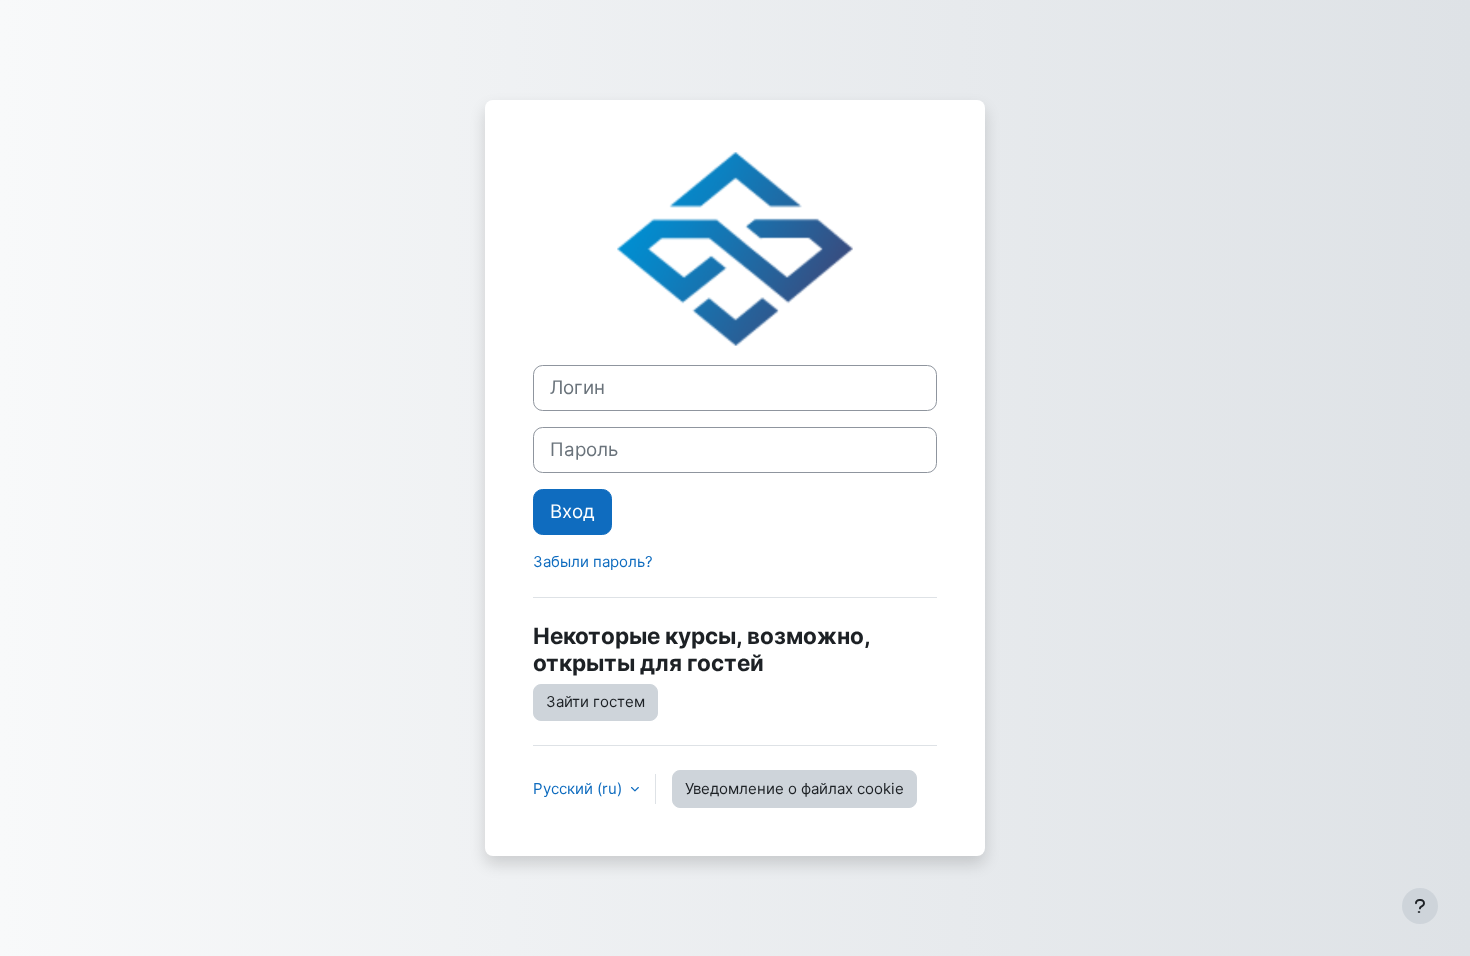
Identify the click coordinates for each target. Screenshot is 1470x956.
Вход (572, 511)
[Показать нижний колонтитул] (1420, 906)
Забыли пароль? (593, 561)
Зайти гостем (595, 701)
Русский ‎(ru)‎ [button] (579, 788)
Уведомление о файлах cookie (794, 788)
